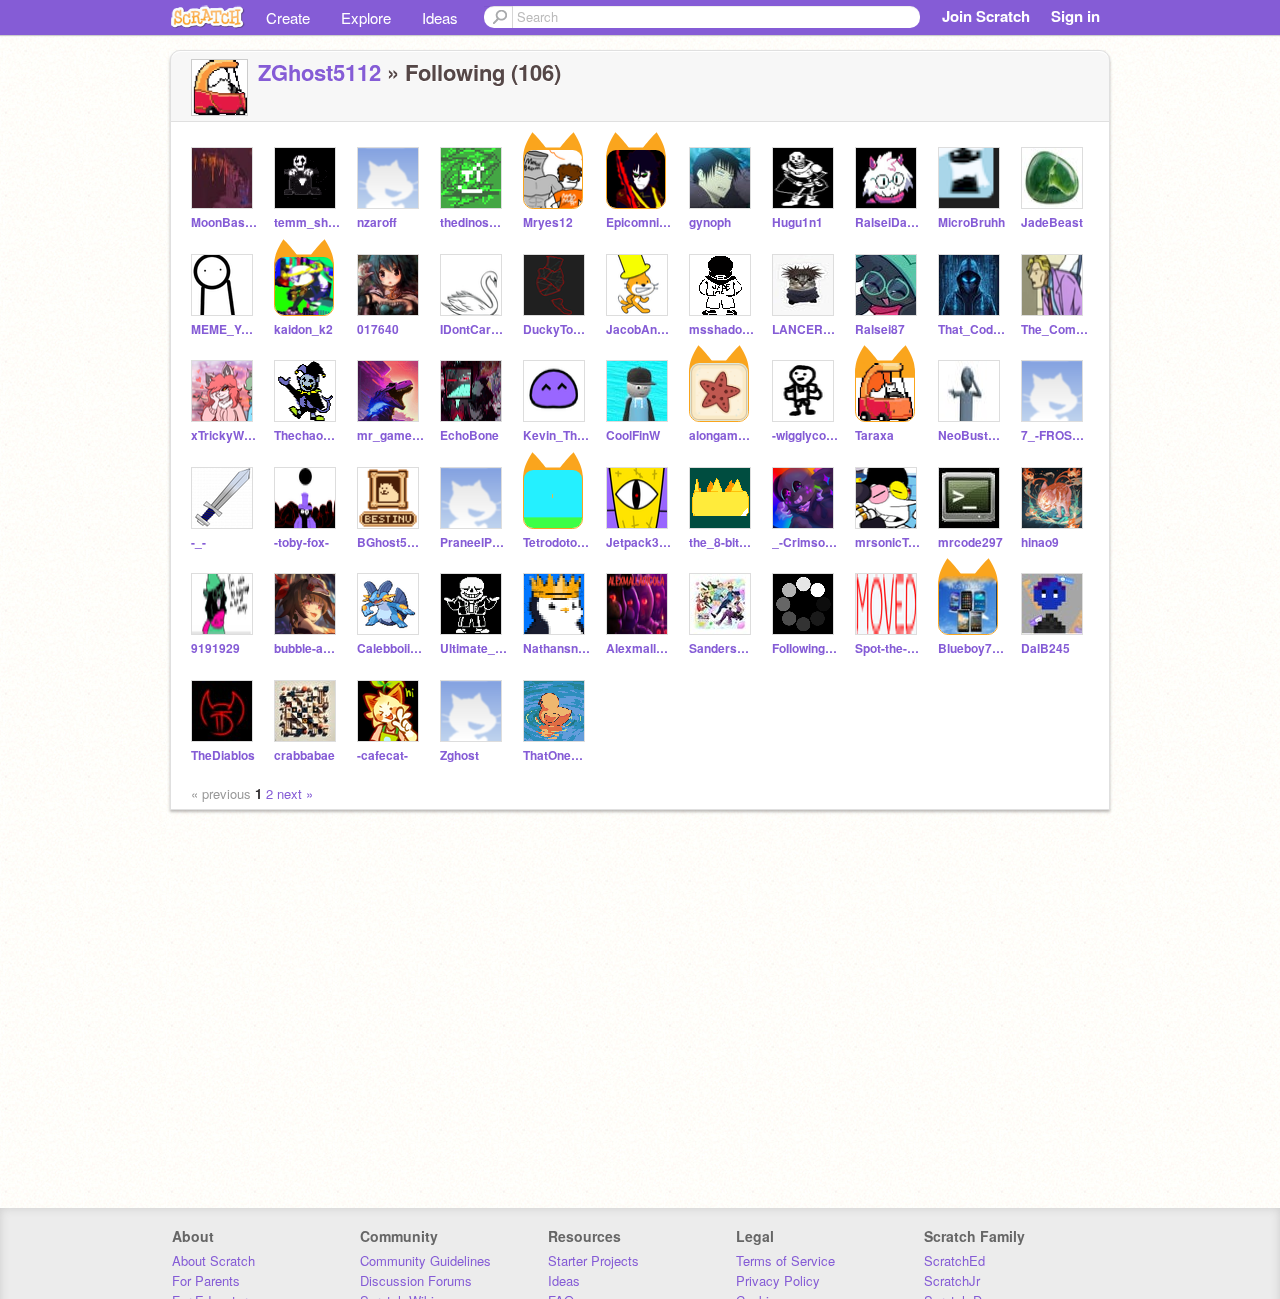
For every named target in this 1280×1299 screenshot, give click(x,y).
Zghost (459, 755)
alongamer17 (722, 435)
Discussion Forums (416, 1280)
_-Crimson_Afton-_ (805, 542)
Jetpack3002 (639, 542)
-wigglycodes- (805, 435)
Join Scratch (986, 16)
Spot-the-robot (888, 648)
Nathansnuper (556, 648)
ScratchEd (954, 1260)
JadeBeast (1052, 222)
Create (288, 17)
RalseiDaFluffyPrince (888, 222)
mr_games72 (390, 435)
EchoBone (469, 435)
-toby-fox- (301, 542)
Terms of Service (785, 1260)
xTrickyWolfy (224, 435)
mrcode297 (970, 542)
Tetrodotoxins (556, 542)
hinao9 (1040, 542)
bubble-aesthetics (307, 648)
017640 (378, 329)
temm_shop (307, 222)
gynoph (710, 222)
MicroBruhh (971, 222)
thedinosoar (473, 222)
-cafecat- (382, 755)
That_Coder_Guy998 (971, 329)
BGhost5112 (390, 542)
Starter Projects (593, 1260)
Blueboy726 (971, 648)
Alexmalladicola (639, 648)
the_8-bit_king (722, 542)
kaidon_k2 (303, 329)
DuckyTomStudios (556, 329)
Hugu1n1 (797, 222)
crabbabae (304, 755)
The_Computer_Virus (1054, 329)
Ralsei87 (880, 329)
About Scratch (213, 1260)
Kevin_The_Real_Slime (556, 435)
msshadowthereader (722, 329)
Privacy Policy (778, 1280)
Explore (366, 17)
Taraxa (874, 435)
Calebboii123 (390, 648)
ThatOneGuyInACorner (556, 755)
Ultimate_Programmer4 (473, 648)
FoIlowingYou (805, 648)
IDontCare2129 (473, 329)
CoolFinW (633, 435)
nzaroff (377, 222)
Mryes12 (548, 222)
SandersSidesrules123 (722, 648)
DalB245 (1045, 648)
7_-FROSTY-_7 (1054, 435)
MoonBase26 (224, 222)
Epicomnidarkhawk (639, 222)
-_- (198, 542)
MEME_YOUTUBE (224, 329)
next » (295, 793)
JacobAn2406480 (639, 329)
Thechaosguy (307, 435)
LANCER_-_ (805, 329)
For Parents (206, 1280)
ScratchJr (952, 1280)
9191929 (215, 648)
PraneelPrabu (473, 542)
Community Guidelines (425, 1260)
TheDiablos (223, 755)
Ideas (440, 17)
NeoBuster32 (971, 435)
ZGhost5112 (319, 72)
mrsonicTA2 (888, 542)
